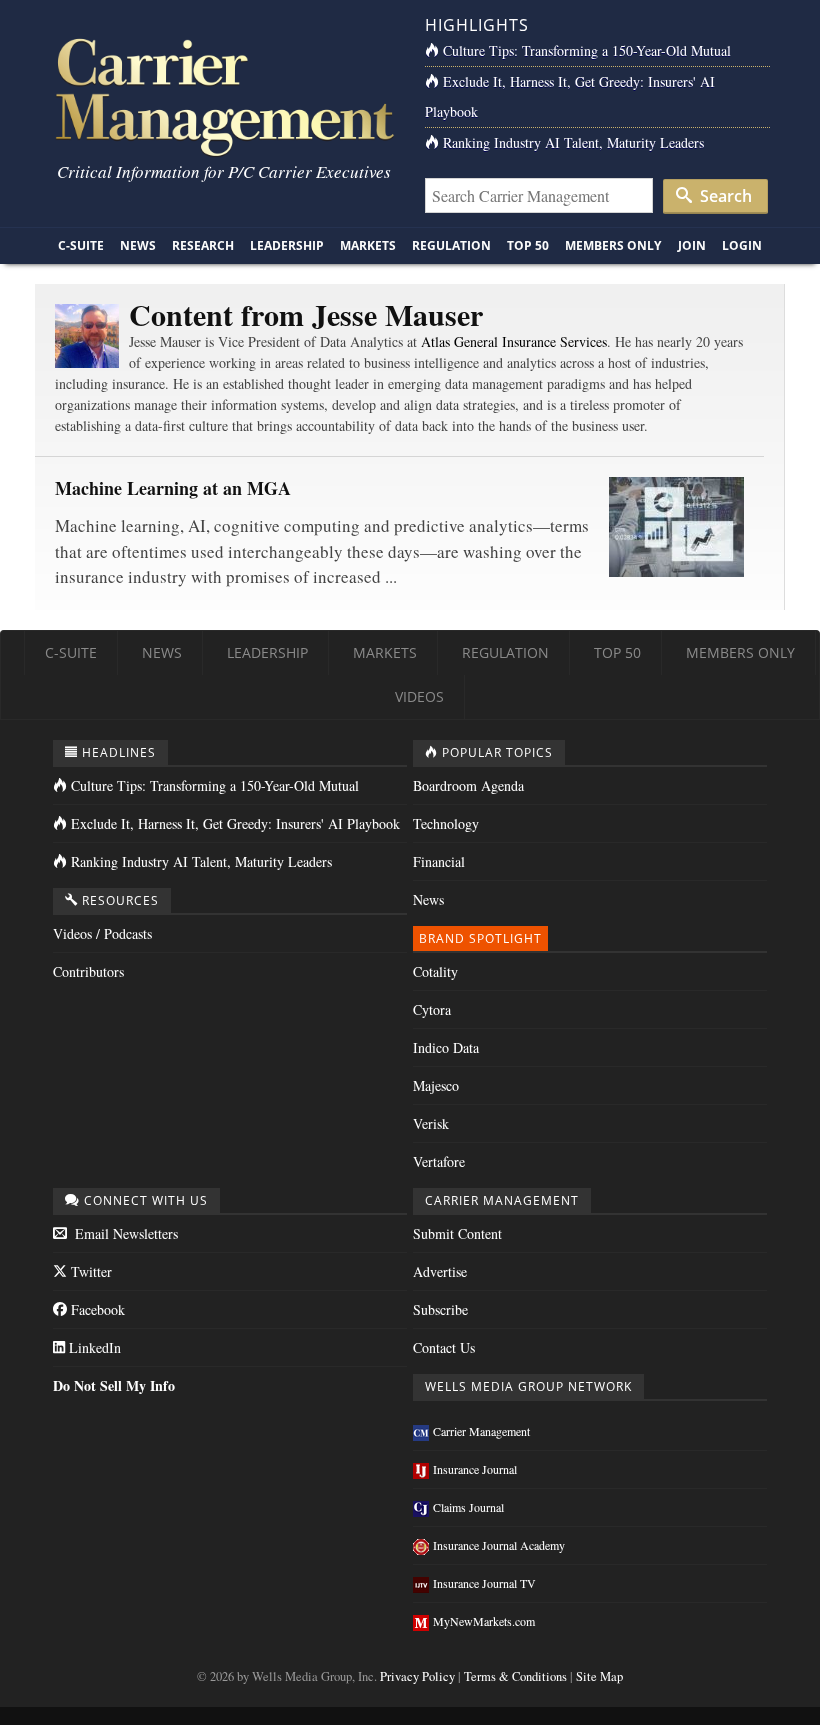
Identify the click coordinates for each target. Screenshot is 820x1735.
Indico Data (446, 1047)
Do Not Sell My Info (114, 1385)
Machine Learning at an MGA (173, 488)
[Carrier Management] (222, 95)
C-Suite (81, 245)
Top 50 (528, 245)
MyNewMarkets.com (484, 1621)
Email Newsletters (124, 1233)
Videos (419, 696)
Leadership (287, 245)
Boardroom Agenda (468, 785)
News (138, 245)
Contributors (88, 971)
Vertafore (439, 1161)
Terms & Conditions (515, 1676)
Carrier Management (481, 1431)
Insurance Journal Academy (499, 1545)
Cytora (432, 1009)
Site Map (599, 1676)
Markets (368, 245)
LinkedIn (93, 1347)
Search (724, 196)
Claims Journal (468, 1507)
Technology (446, 823)
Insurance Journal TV (484, 1583)
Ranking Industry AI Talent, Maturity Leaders (573, 142)
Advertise (440, 1271)
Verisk (431, 1123)
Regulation (451, 245)
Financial (439, 861)
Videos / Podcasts (102, 933)
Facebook (96, 1309)
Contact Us (444, 1347)
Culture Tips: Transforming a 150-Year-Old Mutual (587, 50)
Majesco (436, 1085)
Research (203, 245)
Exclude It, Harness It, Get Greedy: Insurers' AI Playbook (235, 823)
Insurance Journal (475, 1469)
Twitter (89, 1271)
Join (692, 245)
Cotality (435, 971)
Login (742, 245)
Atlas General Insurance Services (514, 341)
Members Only (613, 245)
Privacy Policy (417, 1676)
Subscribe (440, 1309)
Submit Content (457, 1233)
